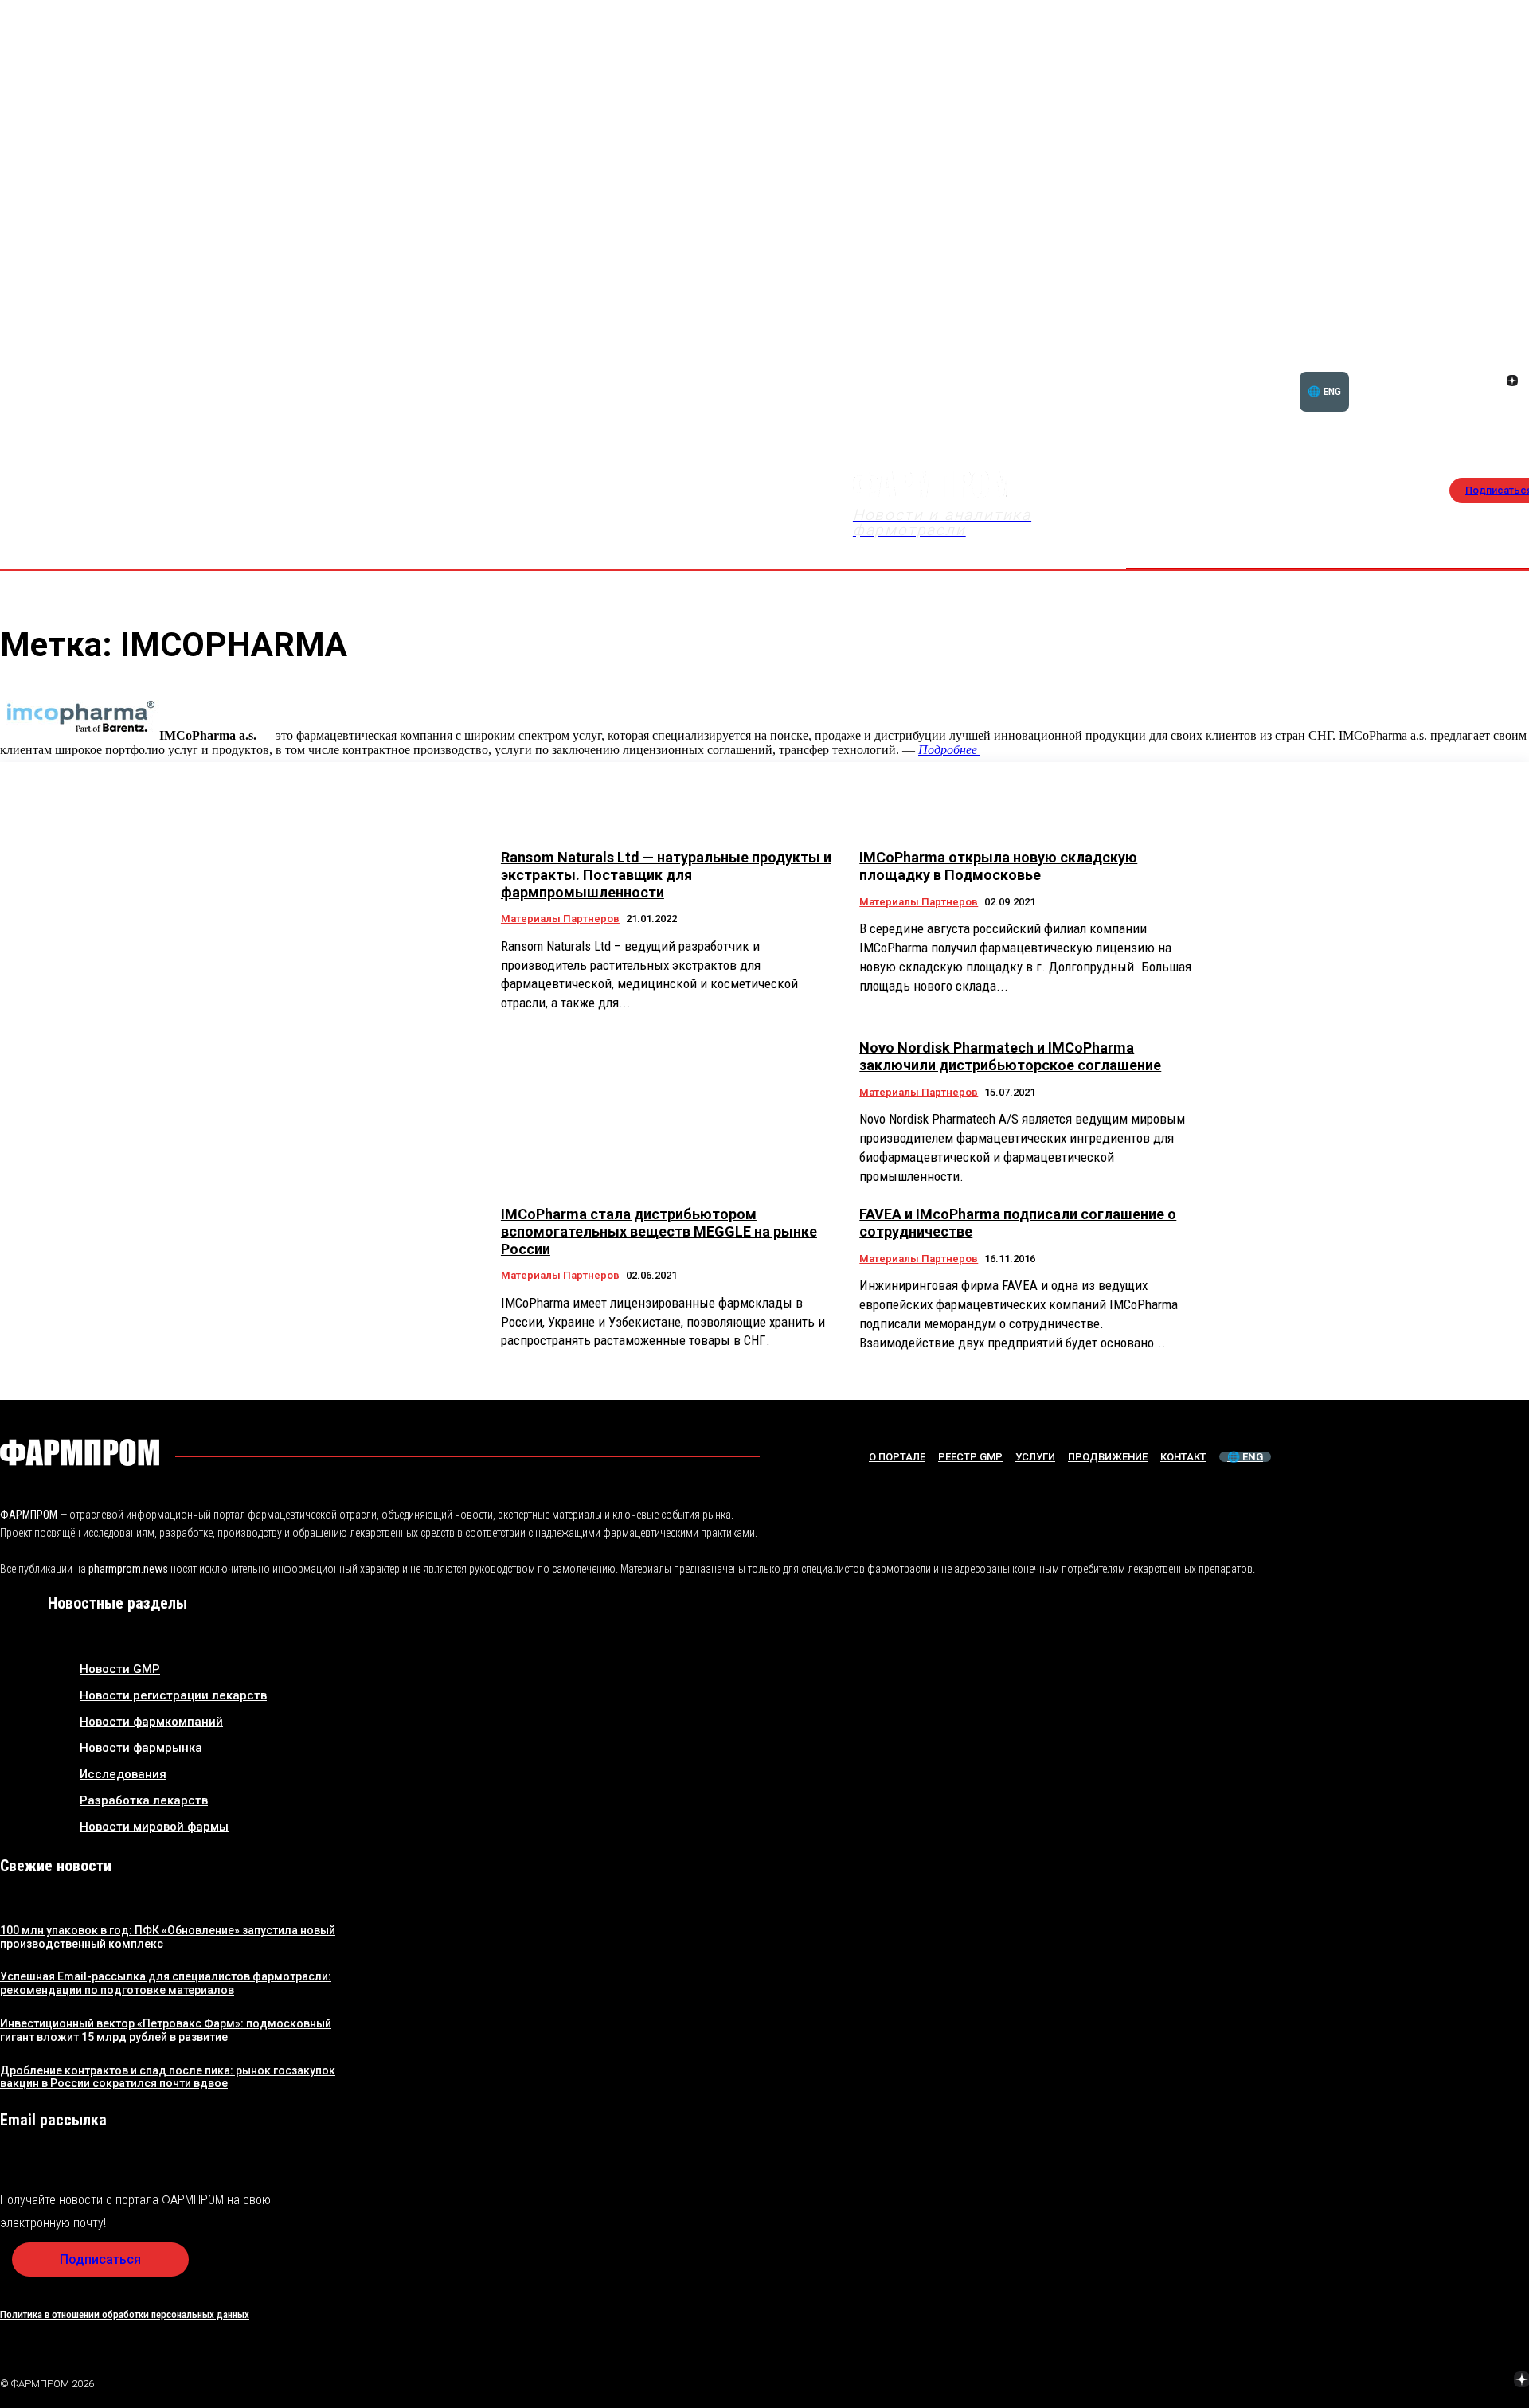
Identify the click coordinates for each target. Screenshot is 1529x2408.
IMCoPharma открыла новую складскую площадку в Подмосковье (998, 866)
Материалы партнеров (560, 919)
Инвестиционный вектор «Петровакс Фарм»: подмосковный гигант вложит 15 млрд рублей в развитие (166, 2030)
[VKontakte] (1493, 382)
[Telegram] (1447, 2381)
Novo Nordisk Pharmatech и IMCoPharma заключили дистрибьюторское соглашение (1010, 1056)
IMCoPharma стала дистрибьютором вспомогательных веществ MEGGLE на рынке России (659, 1231)
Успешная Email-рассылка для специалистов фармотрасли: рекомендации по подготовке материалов (166, 1983)
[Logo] (80, 1452)
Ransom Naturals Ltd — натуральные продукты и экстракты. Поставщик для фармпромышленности (666, 874)
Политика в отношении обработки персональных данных (125, 2314)
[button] (1436, 372)
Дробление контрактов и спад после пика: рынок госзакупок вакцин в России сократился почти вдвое (168, 2077)
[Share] (1512, 363)
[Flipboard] (1493, 363)
